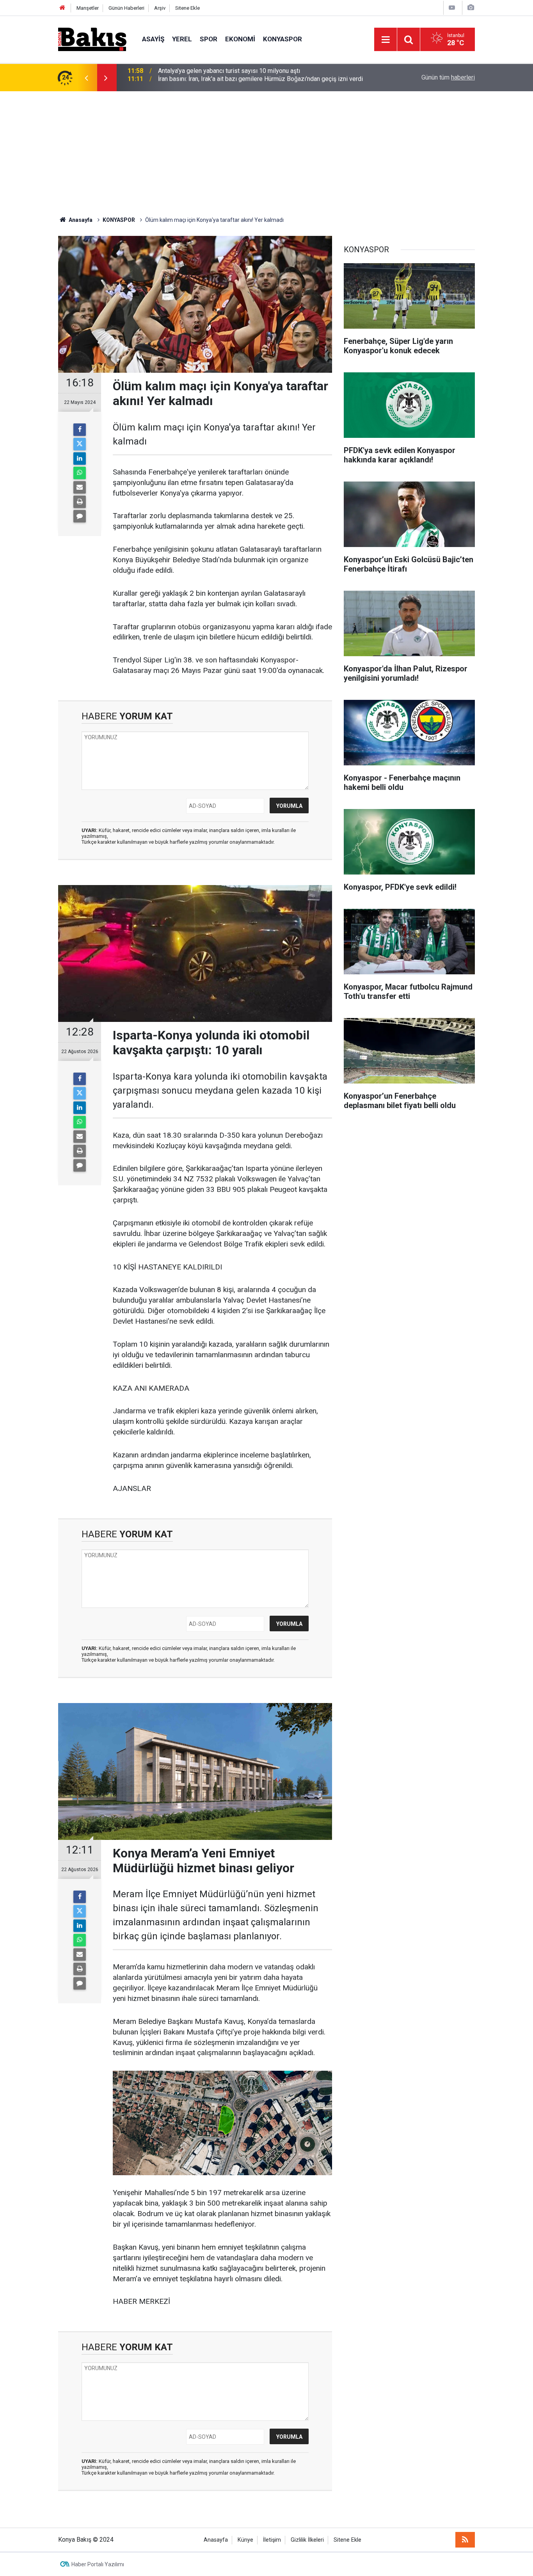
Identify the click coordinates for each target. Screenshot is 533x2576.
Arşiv (160, 8)
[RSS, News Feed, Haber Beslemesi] (465, 2540)
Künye (245, 2540)
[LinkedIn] (80, 459)
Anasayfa (216, 2540)
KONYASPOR (282, 39)
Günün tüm (448, 77)
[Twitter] (80, 444)
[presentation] (86, 78)
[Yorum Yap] (80, 516)
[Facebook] (80, 430)
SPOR (209, 39)
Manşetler (88, 8)
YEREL (182, 39)
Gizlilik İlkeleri (307, 2540)
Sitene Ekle (187, 8)
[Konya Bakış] (92, 39)
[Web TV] (452, 8)
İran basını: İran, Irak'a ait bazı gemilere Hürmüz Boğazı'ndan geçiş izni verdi (260, 77)
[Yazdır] (80, 502)
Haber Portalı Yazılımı (98, 2564)
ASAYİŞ (153, 39)
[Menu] (386, 40)
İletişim (272, 2540)
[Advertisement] (266, 150)
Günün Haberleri (126, 8)
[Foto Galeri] (471, 8)
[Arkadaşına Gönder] (80, 487)
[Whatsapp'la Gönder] (80, 473)
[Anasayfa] (62, 8)
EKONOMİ (240, 39)
